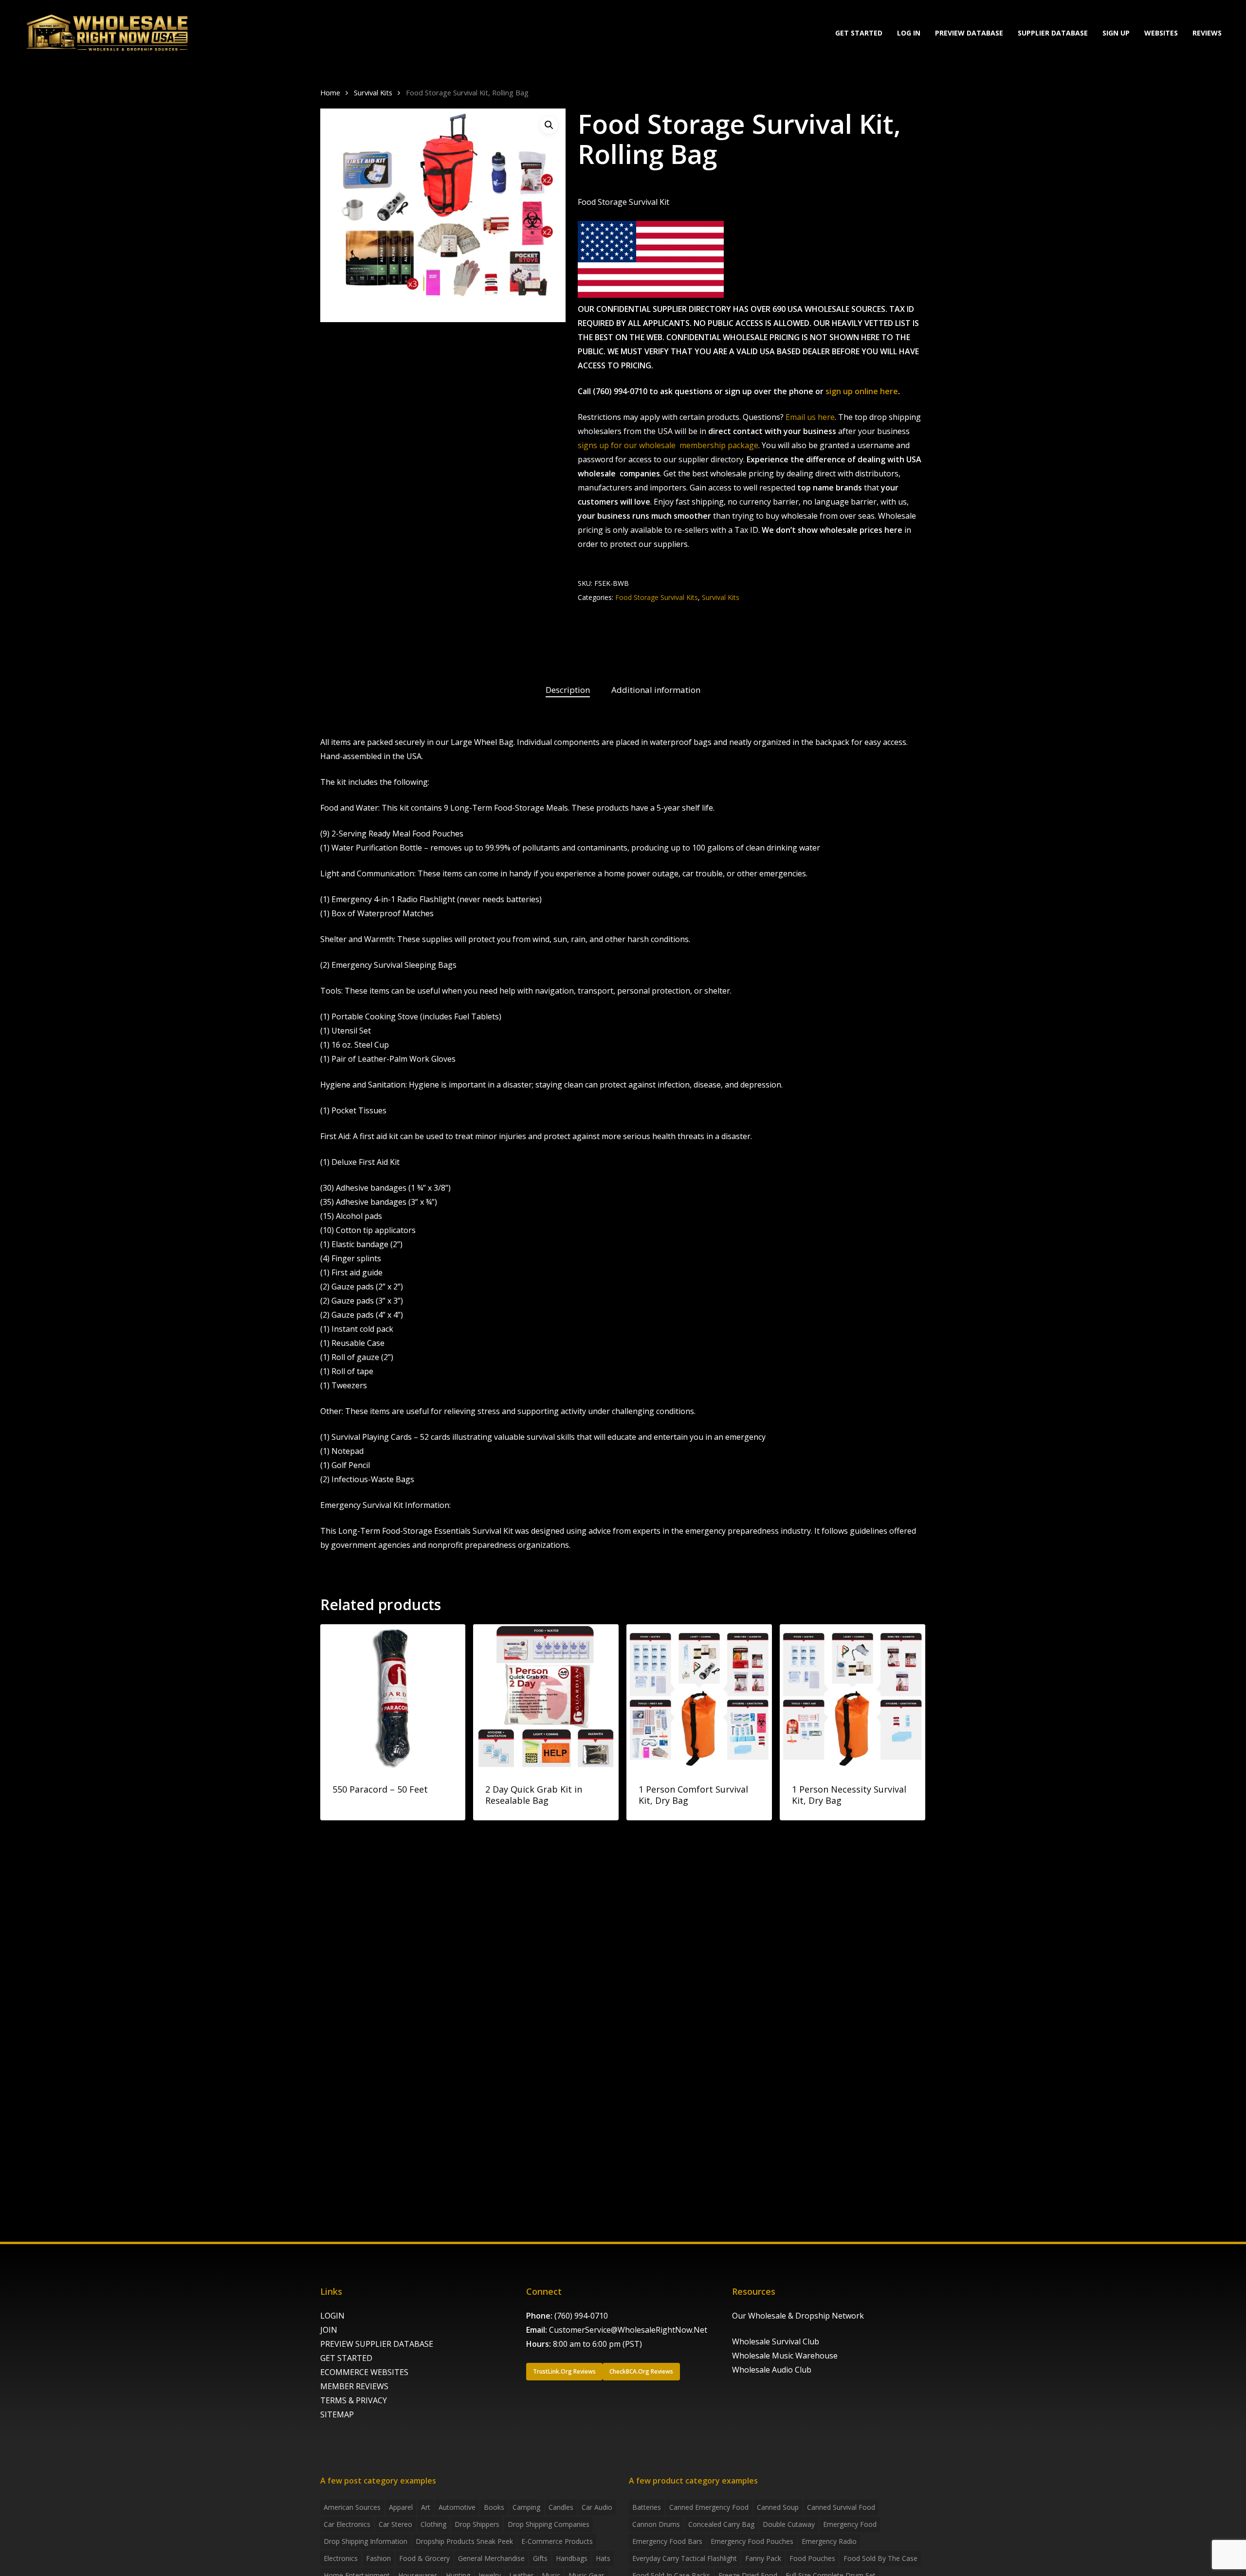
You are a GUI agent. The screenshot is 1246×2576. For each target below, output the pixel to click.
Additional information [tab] (656, 690)
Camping (526, 2507)
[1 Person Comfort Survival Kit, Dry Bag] (699, 1697)
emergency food (850, 2524)
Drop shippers (477, 2524)
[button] (549, 125)
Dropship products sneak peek (464, 2541)
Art (426, 2507)
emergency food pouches (752, 2541)
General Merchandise (491, 2558)
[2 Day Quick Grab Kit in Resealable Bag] (546, 1697)
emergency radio (829, 2541)
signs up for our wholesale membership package (668, 445)
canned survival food (841, 2507)
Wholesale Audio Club (772, 2370)
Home (330, 92)
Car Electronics (347, 2524)
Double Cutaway (789, 2524)
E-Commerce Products (557, 2541)
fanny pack (763, 2558)
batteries (647, 2507)
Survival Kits (373, 92)
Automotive (457, 2507)
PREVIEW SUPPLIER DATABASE (377, 2344)
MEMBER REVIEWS (354, 2386)
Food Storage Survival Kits (657, 597)
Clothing (433, 2524)
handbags (572, 2558)
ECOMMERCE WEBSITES (364, 2372)
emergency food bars (667, 2541)
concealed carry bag (721, 2524)
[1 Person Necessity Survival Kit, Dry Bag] (852, 1697)
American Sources (352, 2507)
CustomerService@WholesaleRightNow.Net (628, 2330)
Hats (603, 2558)
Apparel (401, 2507)
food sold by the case (880, 2558)
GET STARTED (346, 2358)
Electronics (341, 2558)
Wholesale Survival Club (776, 2341)
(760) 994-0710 (581, 2316)
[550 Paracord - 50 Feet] (393, 1697)
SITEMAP (337, 2414)
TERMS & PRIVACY (354, 2400)
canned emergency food (709, 2507)
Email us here (810, 417)
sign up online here (862, 391)
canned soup (778, 2507)
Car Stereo (395, 2524)
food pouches (812, 2558)
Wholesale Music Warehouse (785, 2356)
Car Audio (597, 2507)
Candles (561, 2507)
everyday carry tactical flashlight (685, 2558)
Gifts (540, 2558)
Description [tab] (568, 690)
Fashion (378, 2558)
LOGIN (332, 2316)
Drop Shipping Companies (549, 2524)
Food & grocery (424, 2558)
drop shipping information (366, 2541)
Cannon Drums (656, 2524)
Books (494, 2507)
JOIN (329, 2330)
